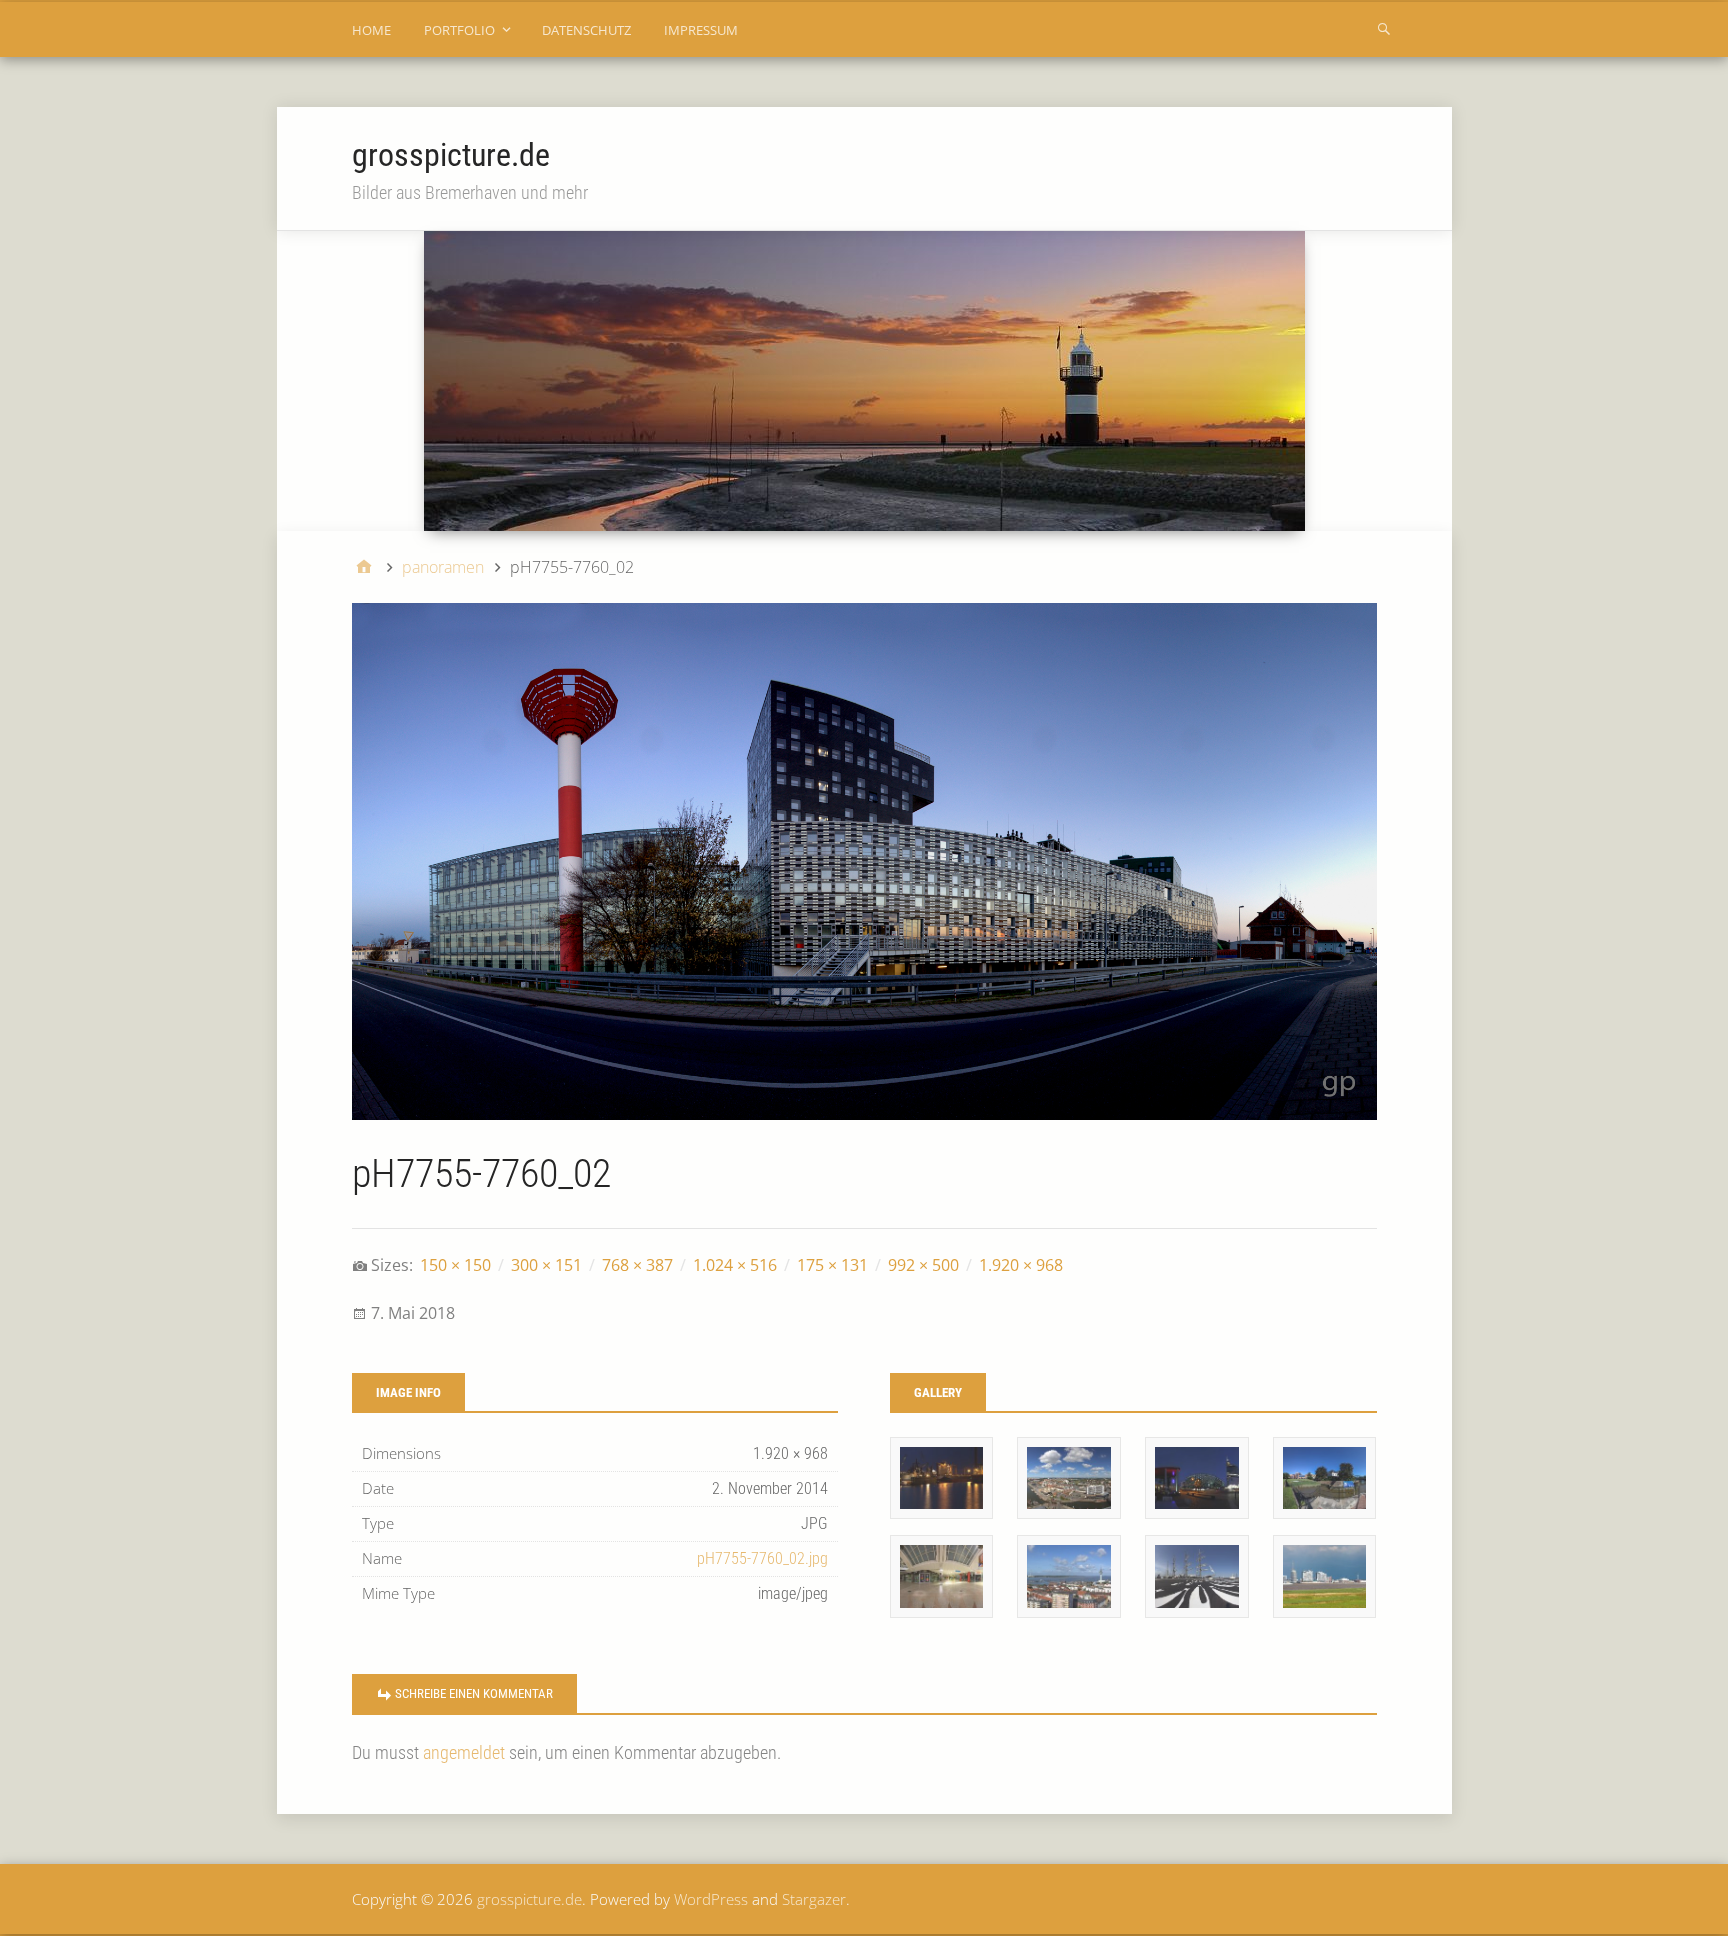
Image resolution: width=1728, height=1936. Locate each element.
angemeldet (464, 1752)
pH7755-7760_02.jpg (762, 1558)
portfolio (459, 30)
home (371, 30)
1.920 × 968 (1021, 1265)
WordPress (711, 1899)
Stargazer (814, 1899)
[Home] (364, 567)
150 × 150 (455, 1265)
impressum (701, 30)
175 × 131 (832, 1265)
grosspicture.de (451, 155)
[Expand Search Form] (1384, 28)
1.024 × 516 (735, 1265)
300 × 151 (546, 1265)
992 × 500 (923, 1265)
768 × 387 (637, 1265)
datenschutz (586, 30)
